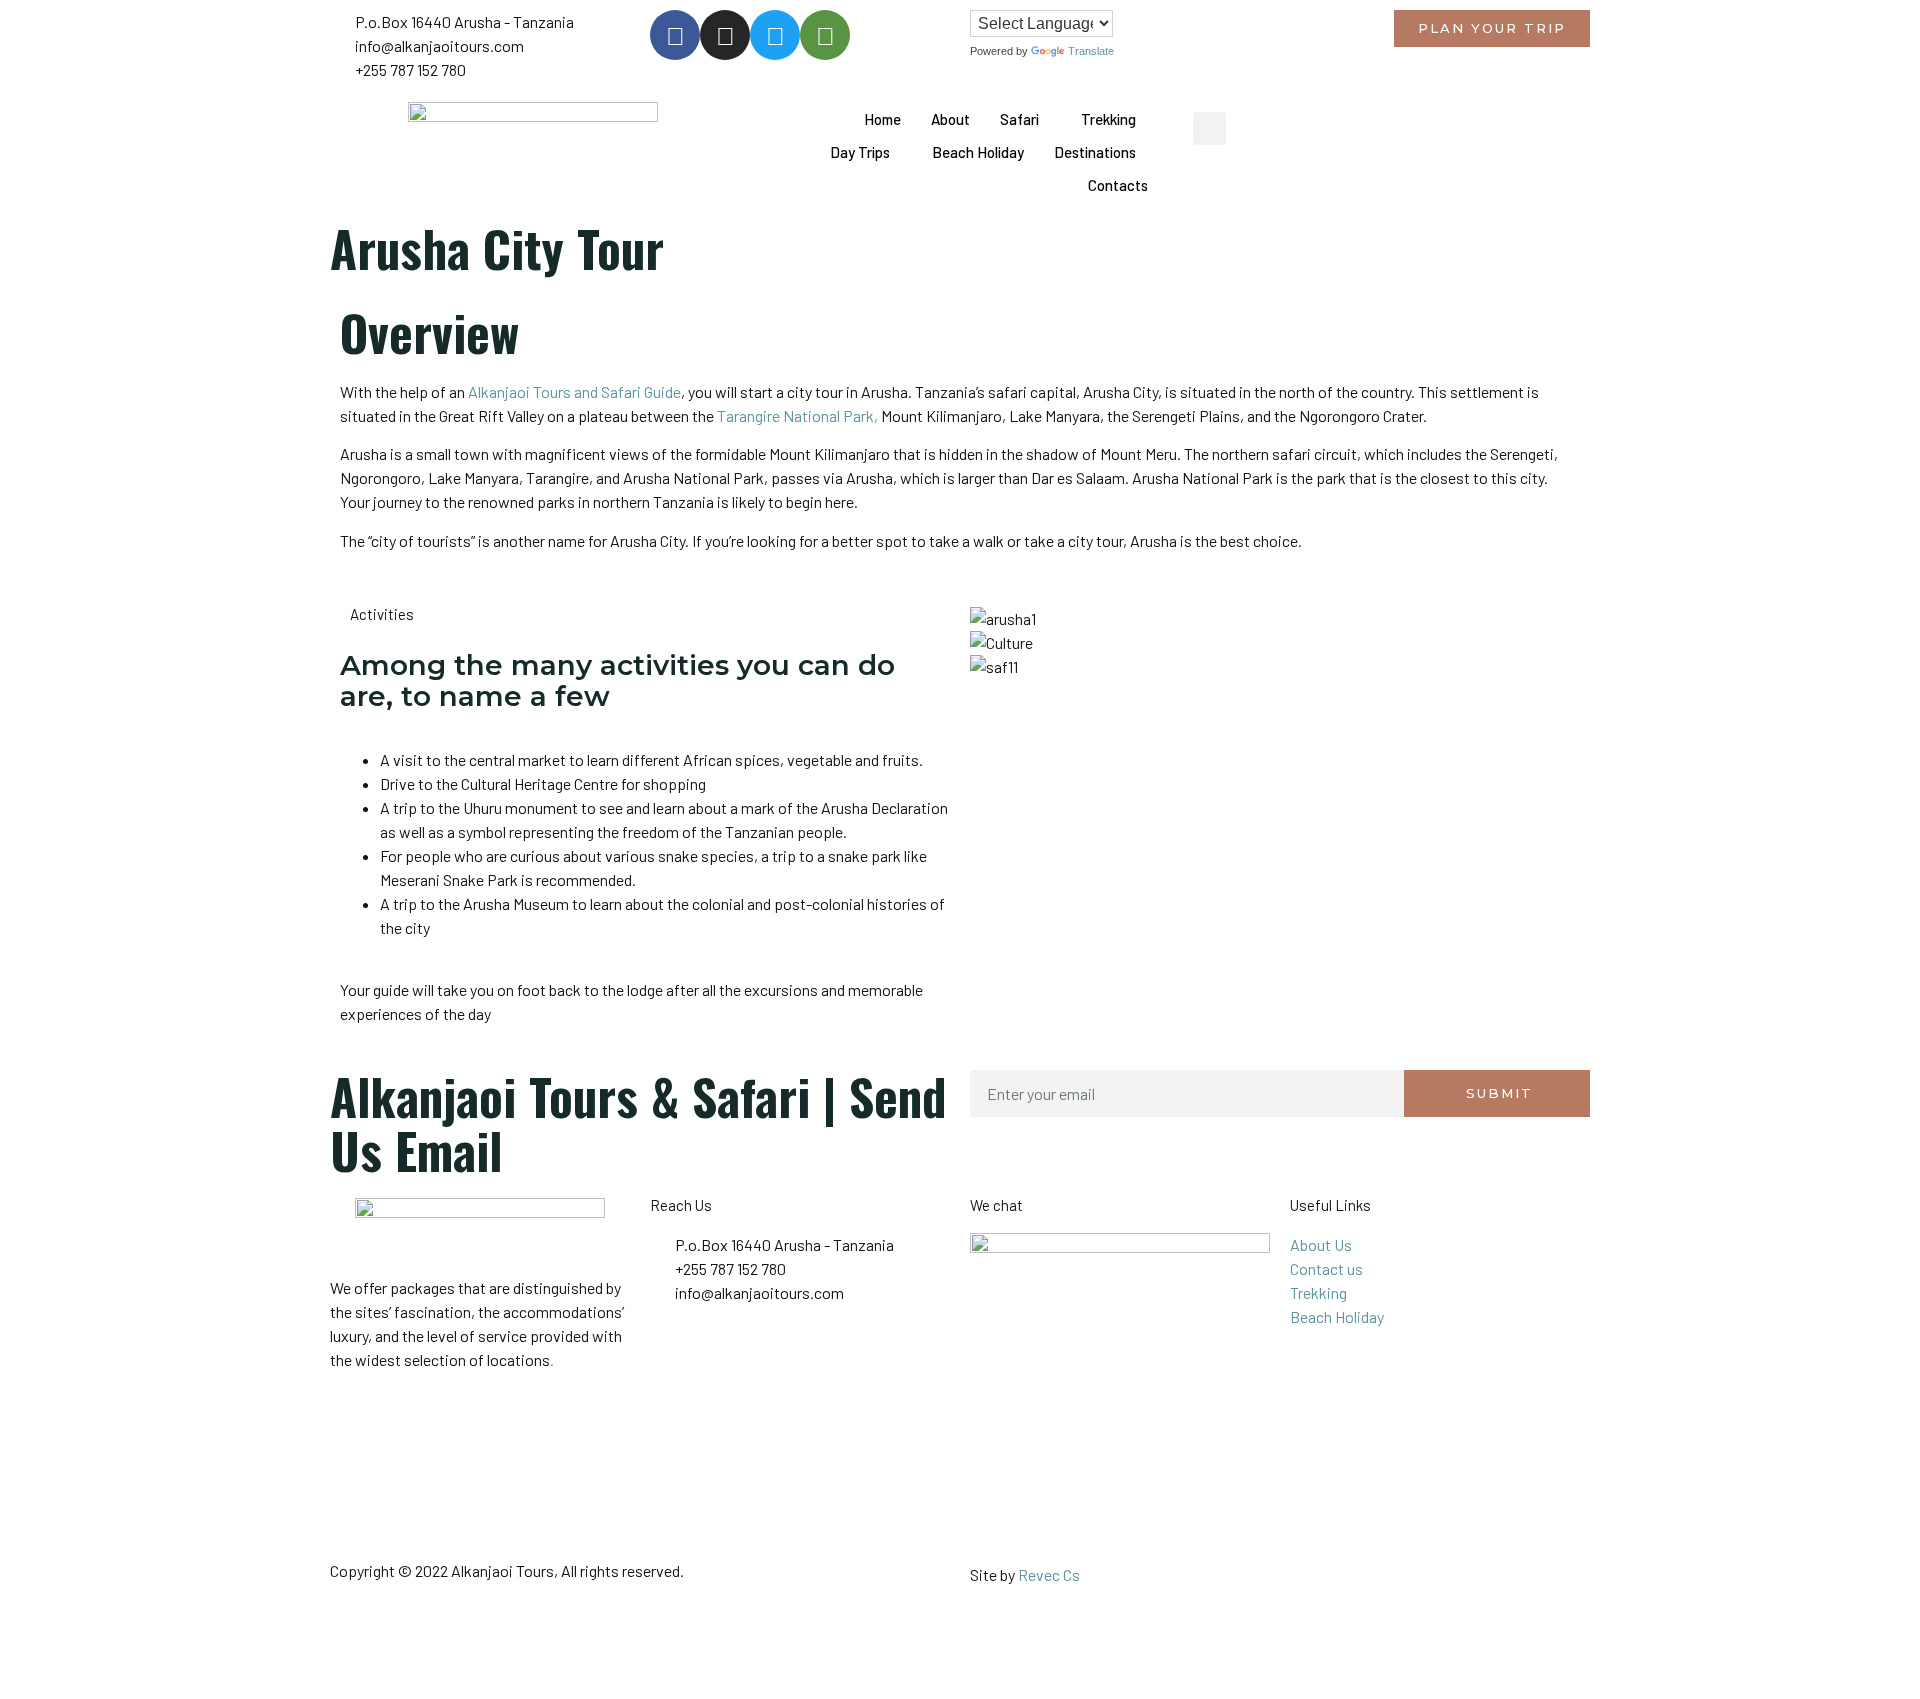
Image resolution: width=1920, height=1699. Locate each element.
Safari (1019, 119)
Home (882, 119)
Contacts (1118, 185)
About (950, 119)
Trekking (1108, 119)
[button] (1209, 128)
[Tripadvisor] (825, 35)
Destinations (1095, 152)
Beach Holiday (978, 152)
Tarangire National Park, (797, 415)
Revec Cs (1049, 1574)
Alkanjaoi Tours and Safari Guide (574, 391)
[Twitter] (775, 35)
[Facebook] (675, 35)
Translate (1091, 51)
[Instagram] (725, 35)
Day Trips (860, 152)
